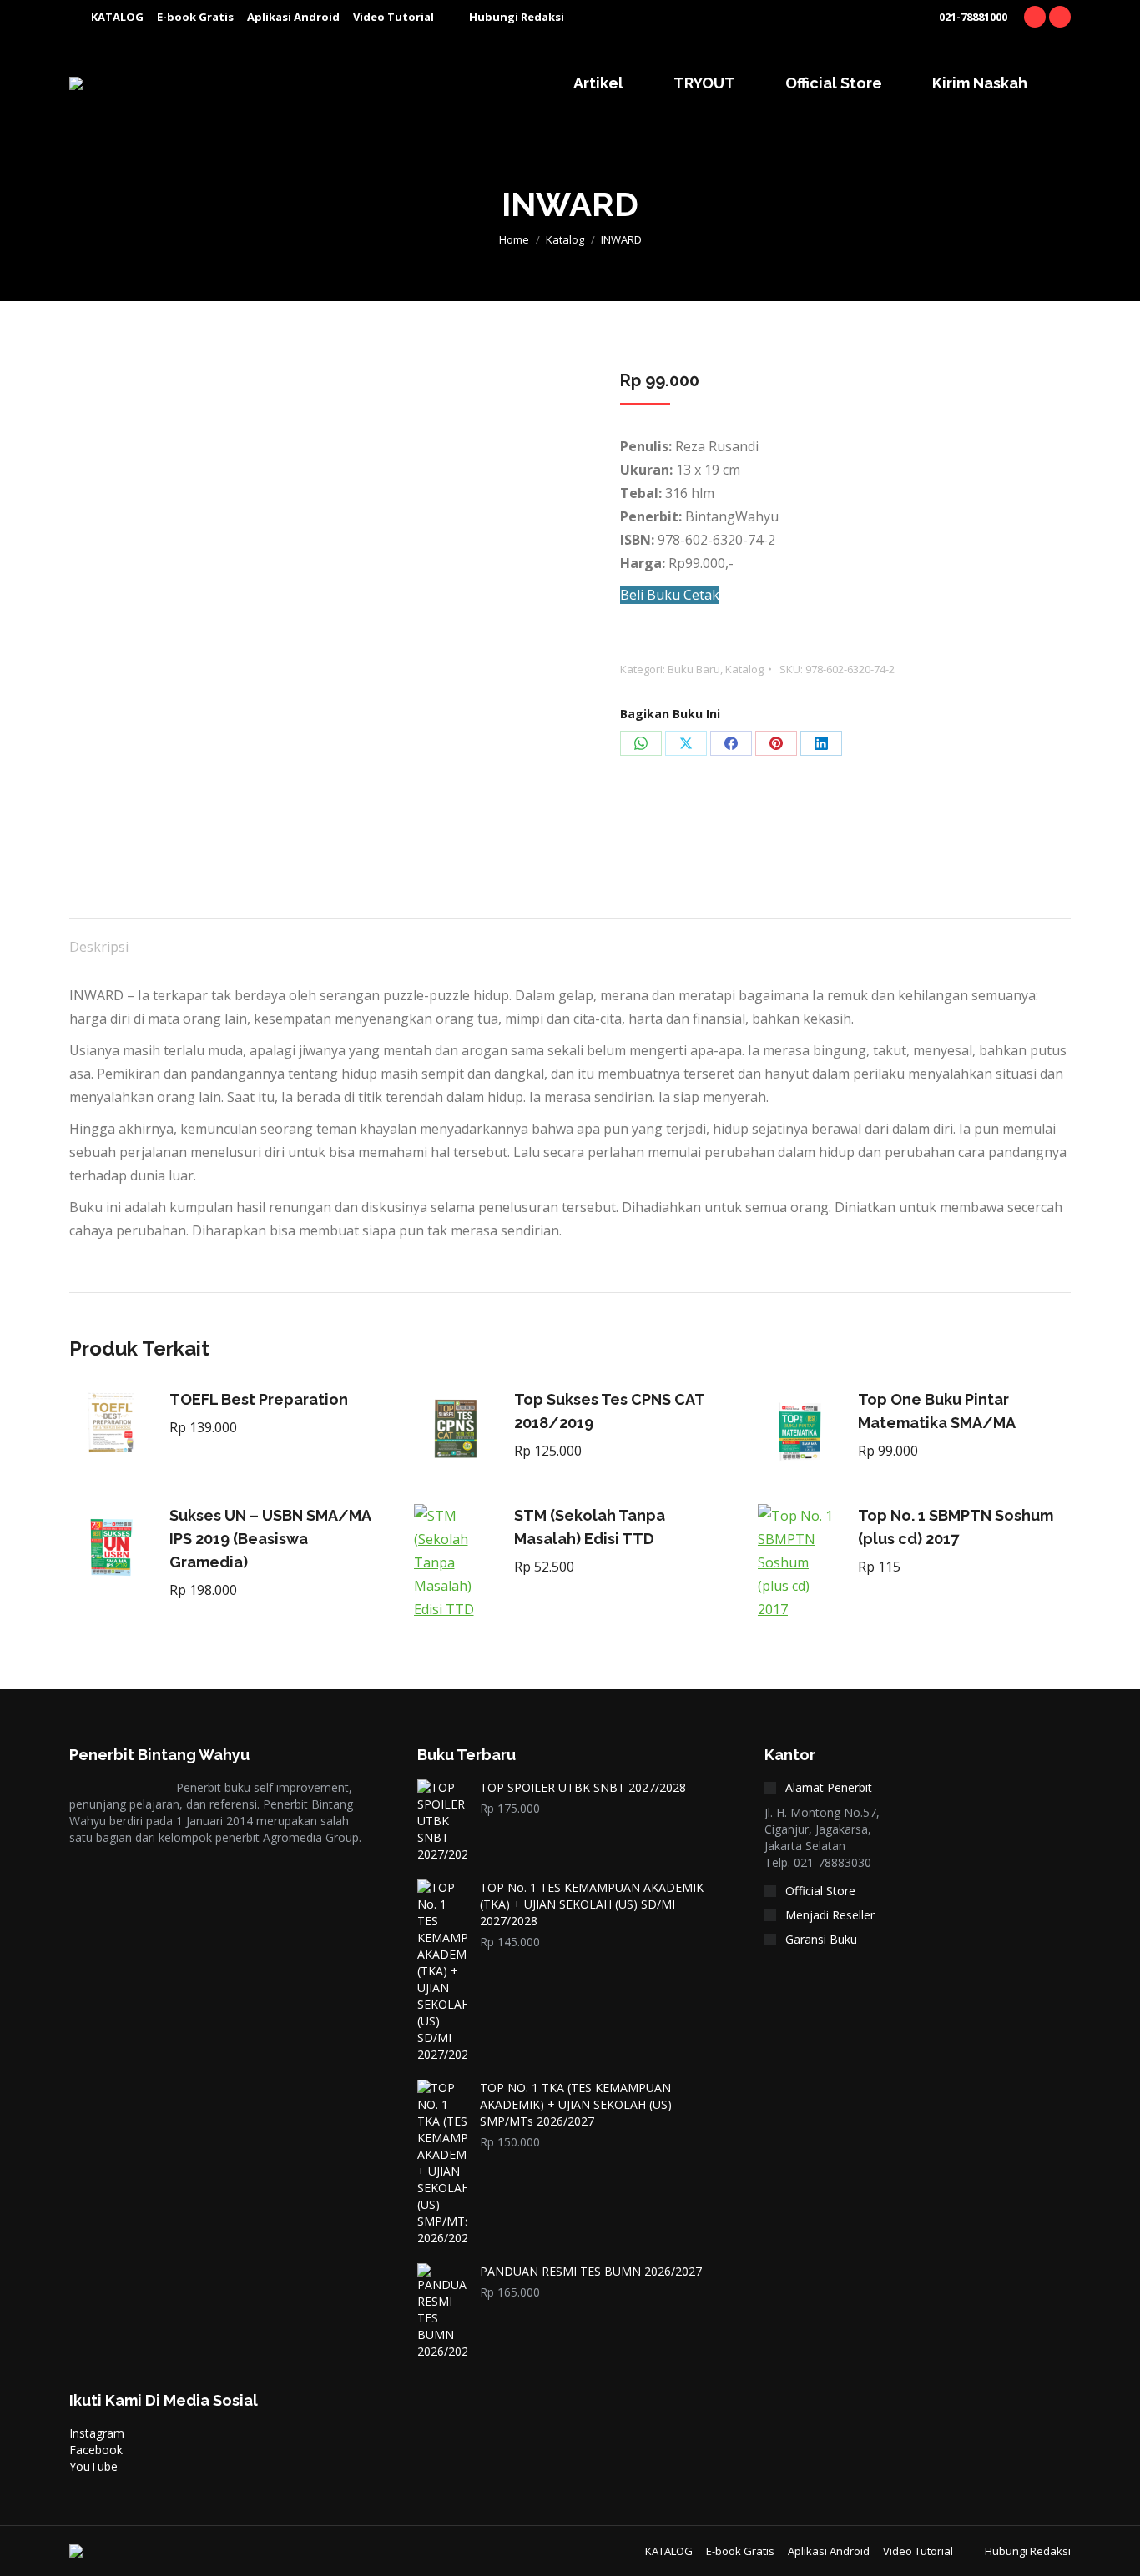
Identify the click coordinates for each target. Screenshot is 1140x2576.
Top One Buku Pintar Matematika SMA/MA (937, 1411)
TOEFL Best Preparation (259, 1399)
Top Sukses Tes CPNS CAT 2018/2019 (609, 1411)
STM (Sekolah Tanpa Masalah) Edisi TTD (590, 1527)
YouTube (93, 2466)
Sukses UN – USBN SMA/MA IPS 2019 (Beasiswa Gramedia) (270, 1539)
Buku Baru (694, 669)
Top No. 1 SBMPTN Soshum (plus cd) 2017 (956, 1527)
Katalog (744, 669)
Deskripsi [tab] (99, 947)
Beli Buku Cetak (670, 595)
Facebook (96, 2450)
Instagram (97, 2433)
